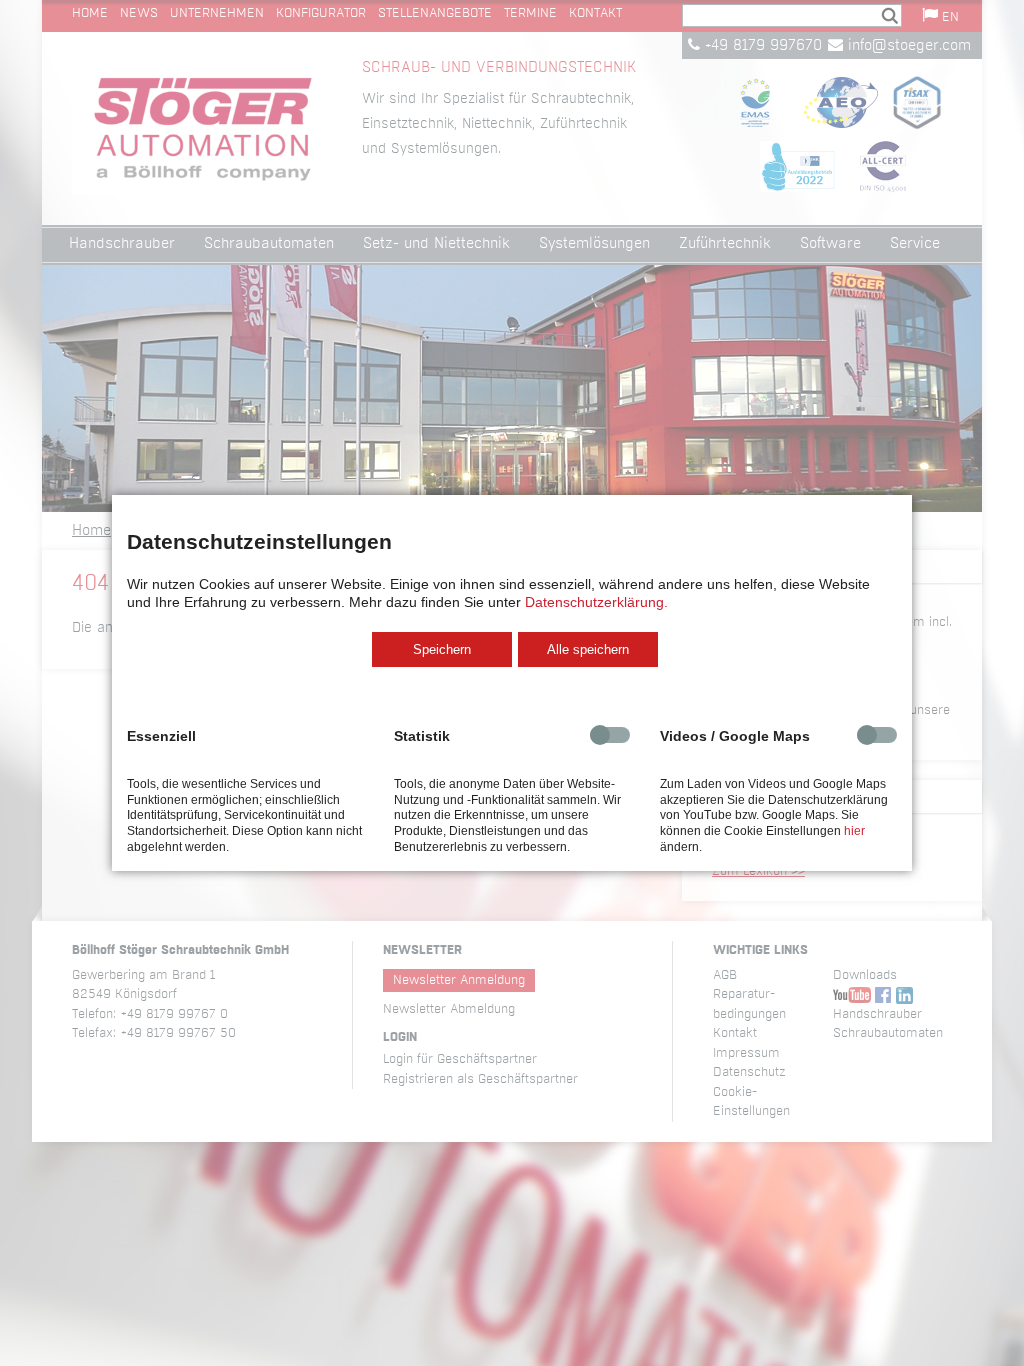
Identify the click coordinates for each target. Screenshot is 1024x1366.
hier (854, 831)
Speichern (442, 649)
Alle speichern (588, 649)
